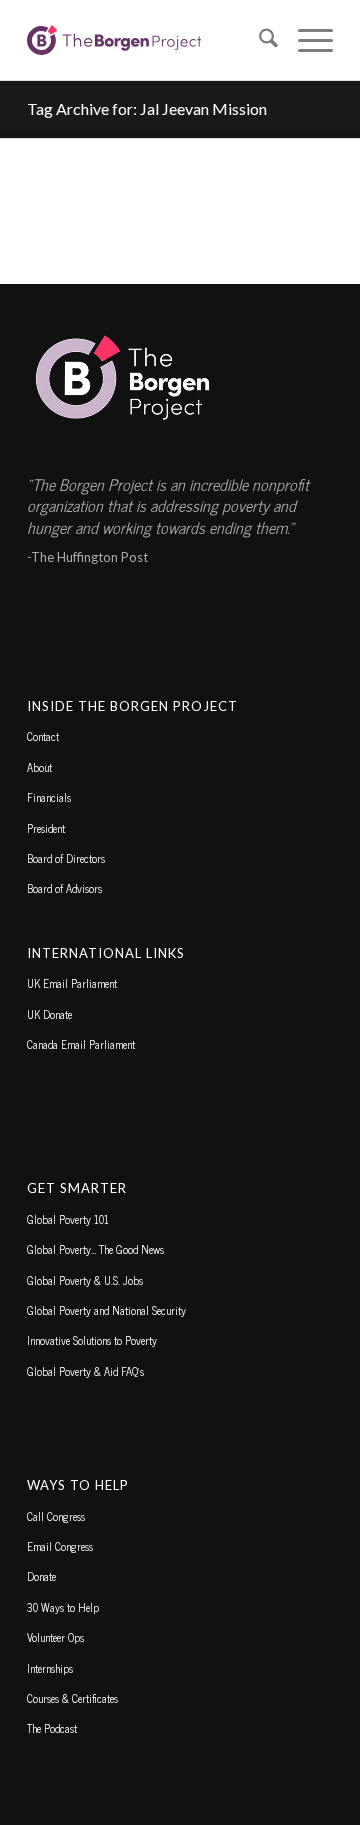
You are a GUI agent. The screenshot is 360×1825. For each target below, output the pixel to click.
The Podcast (52, 1728)
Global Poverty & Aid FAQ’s (85, 1371)
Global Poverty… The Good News (95, 1249)
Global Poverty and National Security (106, 1310)
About (39, 767)
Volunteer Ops (55, 1637)
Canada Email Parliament (81, 1044)
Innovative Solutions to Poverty (92, 1340)
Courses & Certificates (72, 1698)
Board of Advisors (64, 888)
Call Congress (56, 1516)
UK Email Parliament (72, 983)
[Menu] (305, 40)
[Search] (258, 40)
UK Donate (49, 1014)
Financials (49, 797)
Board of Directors (66, 858)
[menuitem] (258, 40)
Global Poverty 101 (68, 1219)
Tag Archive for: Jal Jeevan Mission (147, 108)
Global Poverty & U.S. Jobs (85, 1280)
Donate (41, 1576)
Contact (43, 736)
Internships (50, 1668)
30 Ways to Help (63, 1607)
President (46, 828)
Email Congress (60, 1546)
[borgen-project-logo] (149, 40)
